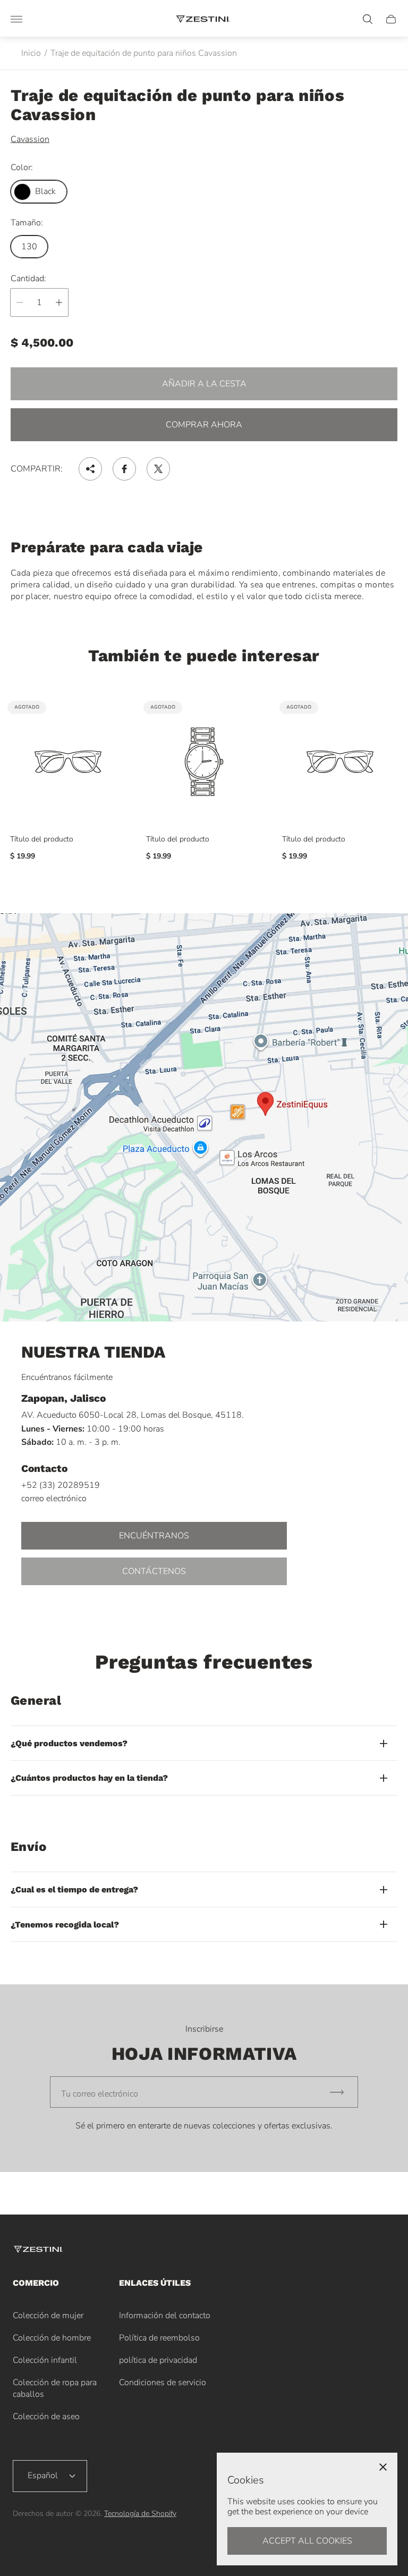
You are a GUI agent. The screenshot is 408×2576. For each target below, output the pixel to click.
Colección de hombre (52, 2338)
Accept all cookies (307, 2541)
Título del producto (42, 839)
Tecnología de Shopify (140, 2514)
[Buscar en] (368, 19)
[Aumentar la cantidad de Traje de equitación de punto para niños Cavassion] (59, 302)
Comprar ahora (204, 425)
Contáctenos (154, 1571)
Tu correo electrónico (100, 2094)
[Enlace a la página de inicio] (39, 2250)
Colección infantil (45, 2360)
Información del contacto (165, 2316)
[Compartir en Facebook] (124, 469)
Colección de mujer (48, 2316)
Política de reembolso (159, 2338)
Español (43, 2476)
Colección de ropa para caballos (55, 2388)
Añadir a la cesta (204, 384)
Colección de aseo (46, 2417)
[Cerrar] (383, 2467)
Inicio (31, 53)
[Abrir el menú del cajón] (16, 19)
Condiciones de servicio (163, 2383)
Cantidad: (28, 279)
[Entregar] (342, 2092)
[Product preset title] (68, 762)
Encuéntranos (154, 1536)
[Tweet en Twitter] (158, 469)
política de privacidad (158, 2360)
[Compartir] (90, 469)
